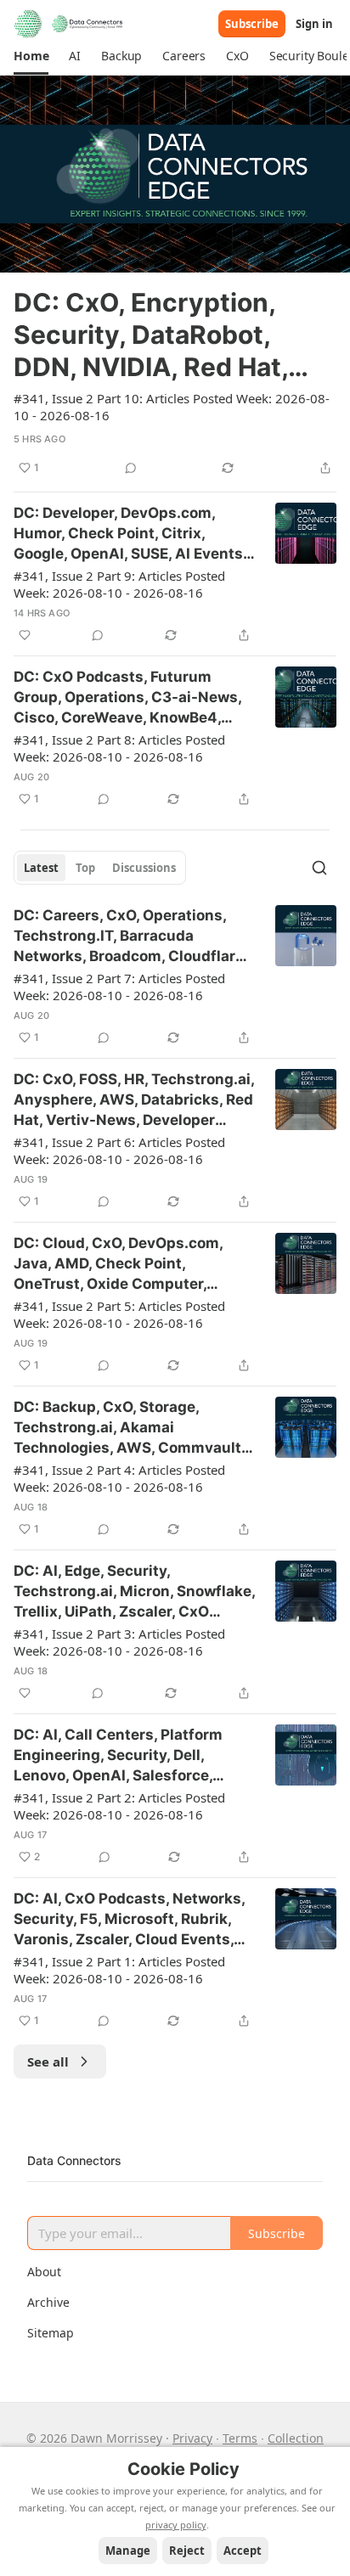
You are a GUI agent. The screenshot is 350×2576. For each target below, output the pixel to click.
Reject (187, 2551)
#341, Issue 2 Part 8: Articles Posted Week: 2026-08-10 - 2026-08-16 (119, 748)
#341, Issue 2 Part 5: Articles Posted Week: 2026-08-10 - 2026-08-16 (119, 1314)
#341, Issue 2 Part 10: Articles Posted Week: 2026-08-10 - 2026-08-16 (172, 407)
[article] (175, 277)
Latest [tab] (41, 868)
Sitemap (51, 2333)
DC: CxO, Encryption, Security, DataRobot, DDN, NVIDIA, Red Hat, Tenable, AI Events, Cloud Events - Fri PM (172, 335)
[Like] (25, 635)
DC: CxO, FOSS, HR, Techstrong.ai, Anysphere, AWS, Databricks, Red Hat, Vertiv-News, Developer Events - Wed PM (134, 1100)
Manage (128, 2551)
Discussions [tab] (144, 868)
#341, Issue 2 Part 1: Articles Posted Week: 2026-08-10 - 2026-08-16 (119, 1970)
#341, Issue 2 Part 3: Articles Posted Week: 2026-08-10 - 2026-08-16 (119, 1642)
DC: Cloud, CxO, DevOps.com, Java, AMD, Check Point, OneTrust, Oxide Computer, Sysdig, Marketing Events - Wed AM (128, 1264)
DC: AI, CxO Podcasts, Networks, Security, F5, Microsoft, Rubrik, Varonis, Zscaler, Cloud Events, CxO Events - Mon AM (129, 1920)
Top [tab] (85, 868)
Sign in (314, 24)
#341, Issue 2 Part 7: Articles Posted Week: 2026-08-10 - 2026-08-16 (119, 987)
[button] (31, 56)
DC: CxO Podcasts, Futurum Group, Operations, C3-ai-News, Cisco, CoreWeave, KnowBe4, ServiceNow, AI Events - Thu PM (127, 698)
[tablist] (100, 868)
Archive (48, 2302)
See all (48, 2061)
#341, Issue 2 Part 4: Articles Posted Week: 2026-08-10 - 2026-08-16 (119, 1478)
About (44, 2272)
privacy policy (176, 2525)
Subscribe (252, 24)
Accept (243, 2551)
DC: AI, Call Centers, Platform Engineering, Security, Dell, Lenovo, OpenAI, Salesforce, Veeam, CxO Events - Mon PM (119, 1756)
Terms (240, 2438)
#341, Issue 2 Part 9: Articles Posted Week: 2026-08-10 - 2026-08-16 (119, 584)
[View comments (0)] (131, 468)
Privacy (192, 2438)
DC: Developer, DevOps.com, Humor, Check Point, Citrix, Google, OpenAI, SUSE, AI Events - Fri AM (133, 534)
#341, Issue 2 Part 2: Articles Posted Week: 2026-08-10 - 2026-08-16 (119, 1806)
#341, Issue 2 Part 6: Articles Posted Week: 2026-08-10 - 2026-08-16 (119, 1150)
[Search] (319, 868)
